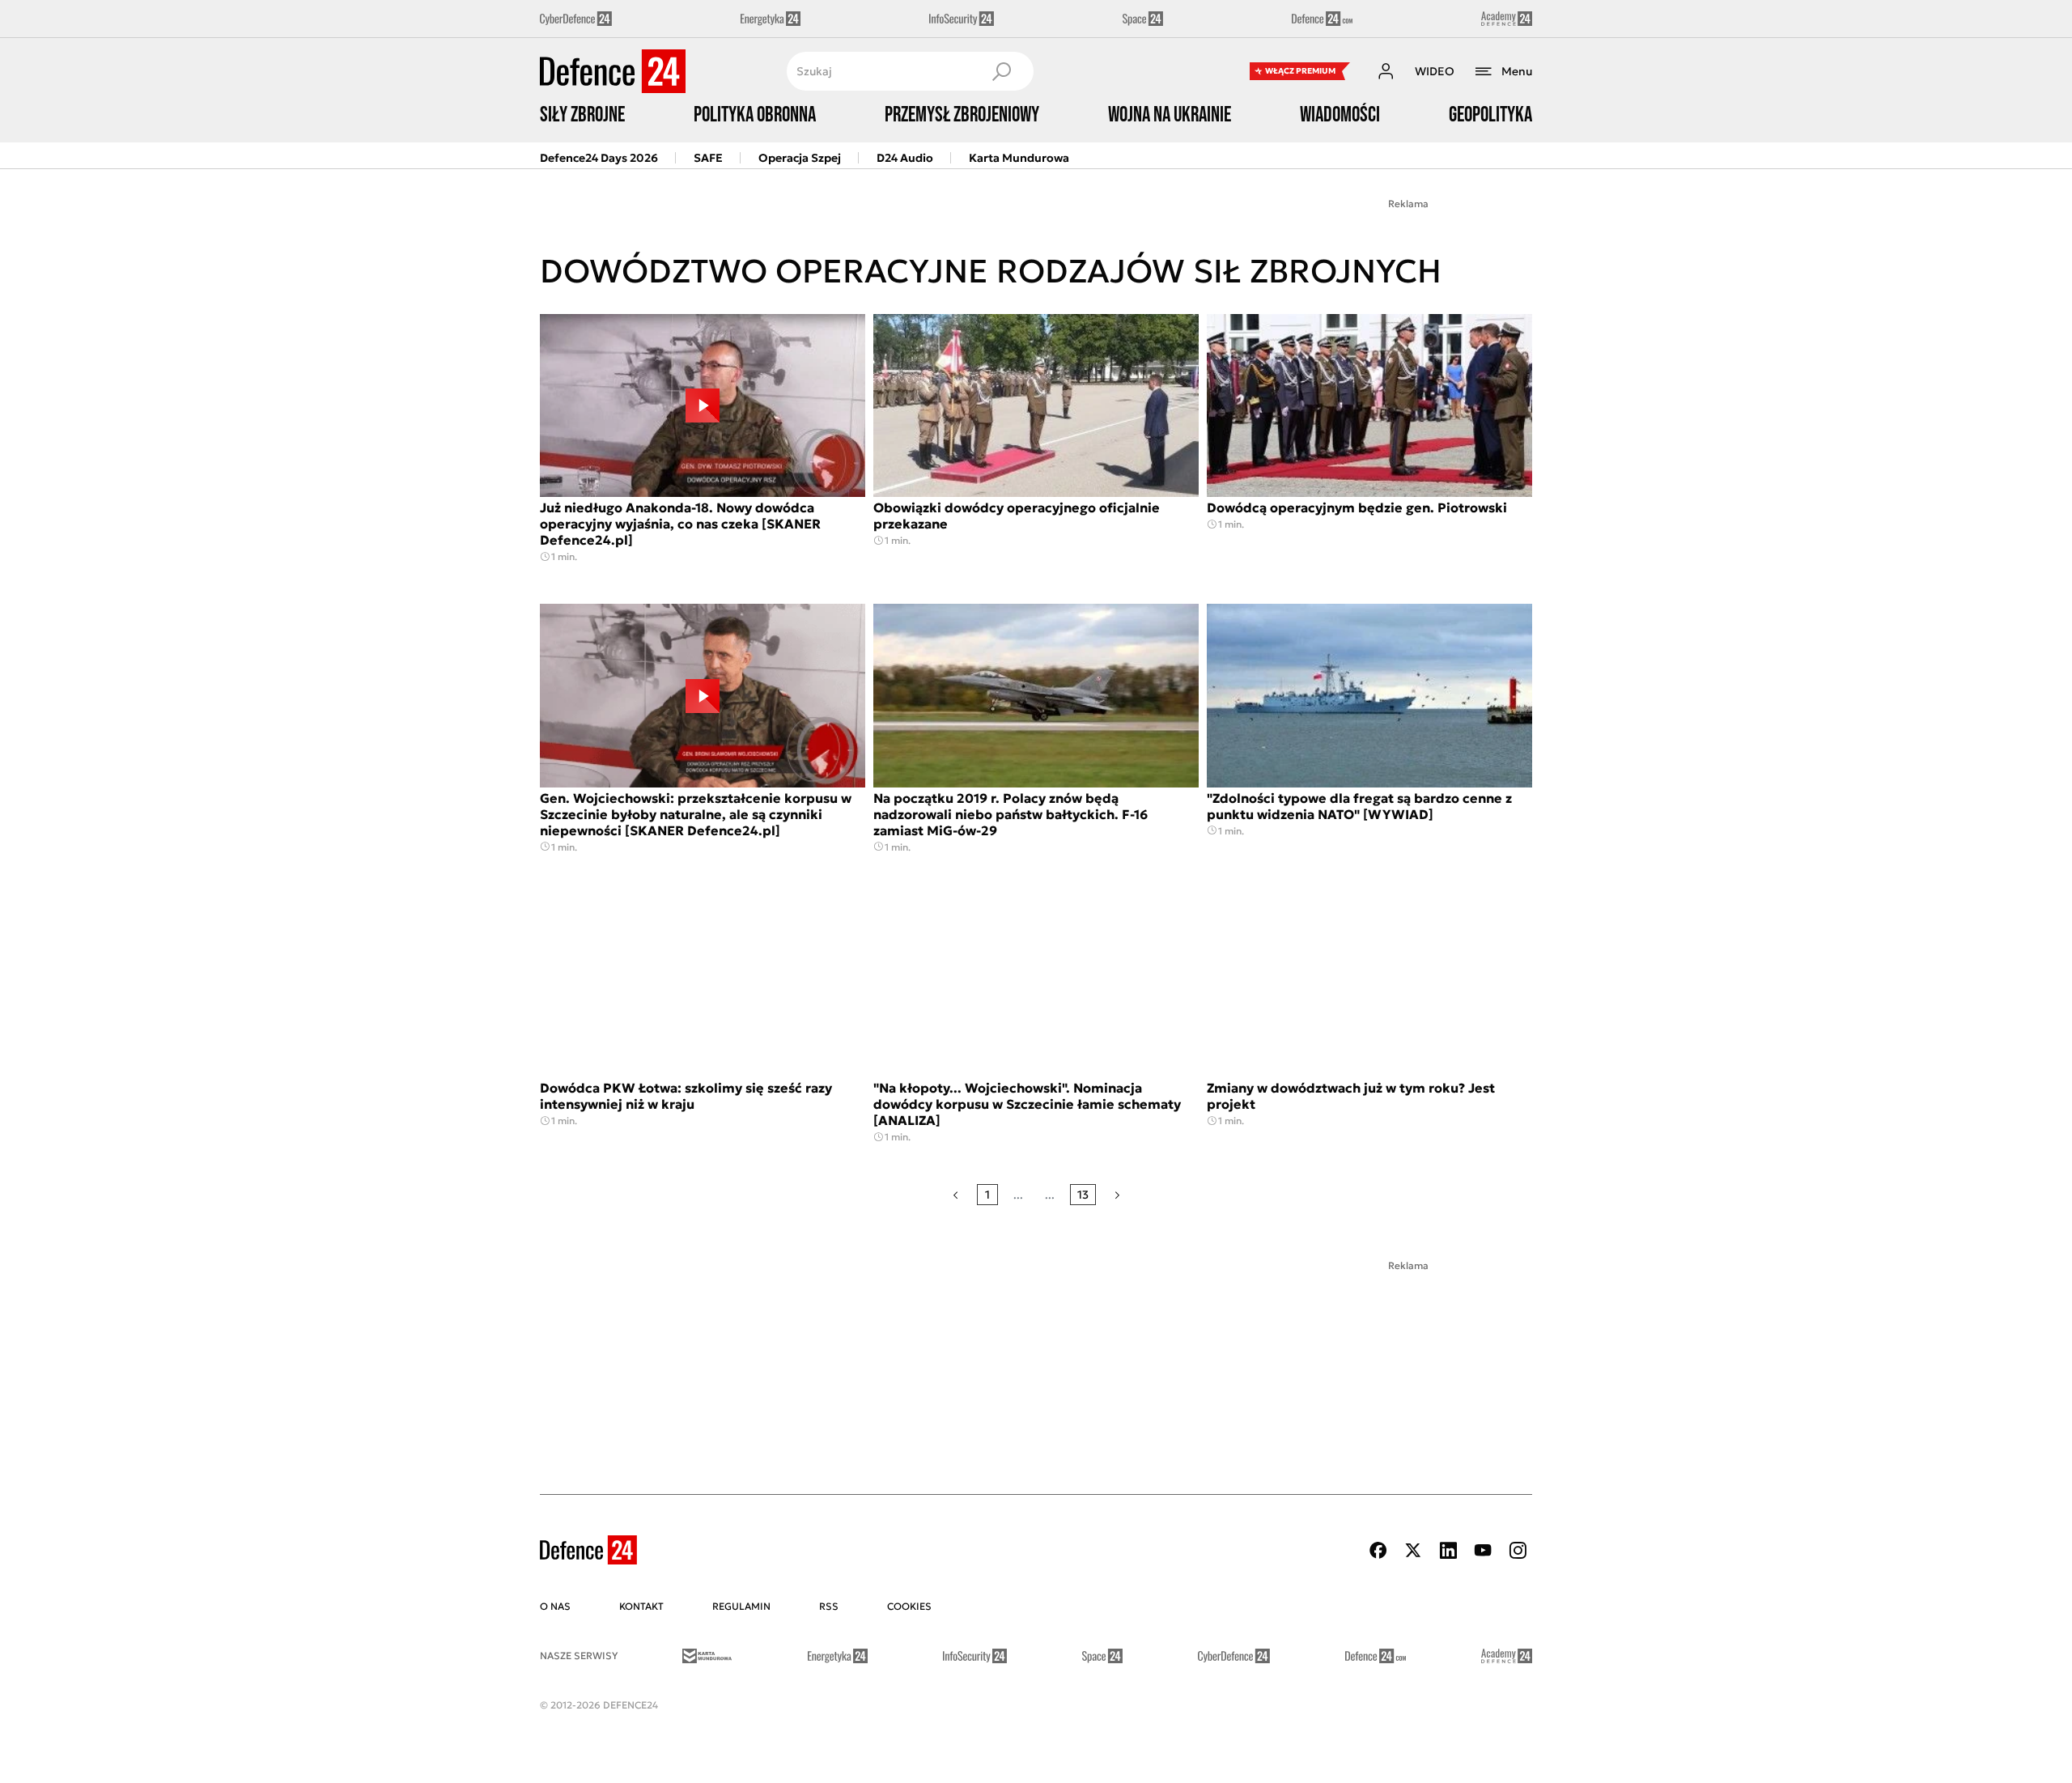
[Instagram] (1518, 1550)
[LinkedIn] (1448, 1550)
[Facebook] (1378, 1550)
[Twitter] (1413, 1550)
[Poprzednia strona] (955, 1195)
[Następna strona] (1117, 1195)
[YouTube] (1483, 1550)
